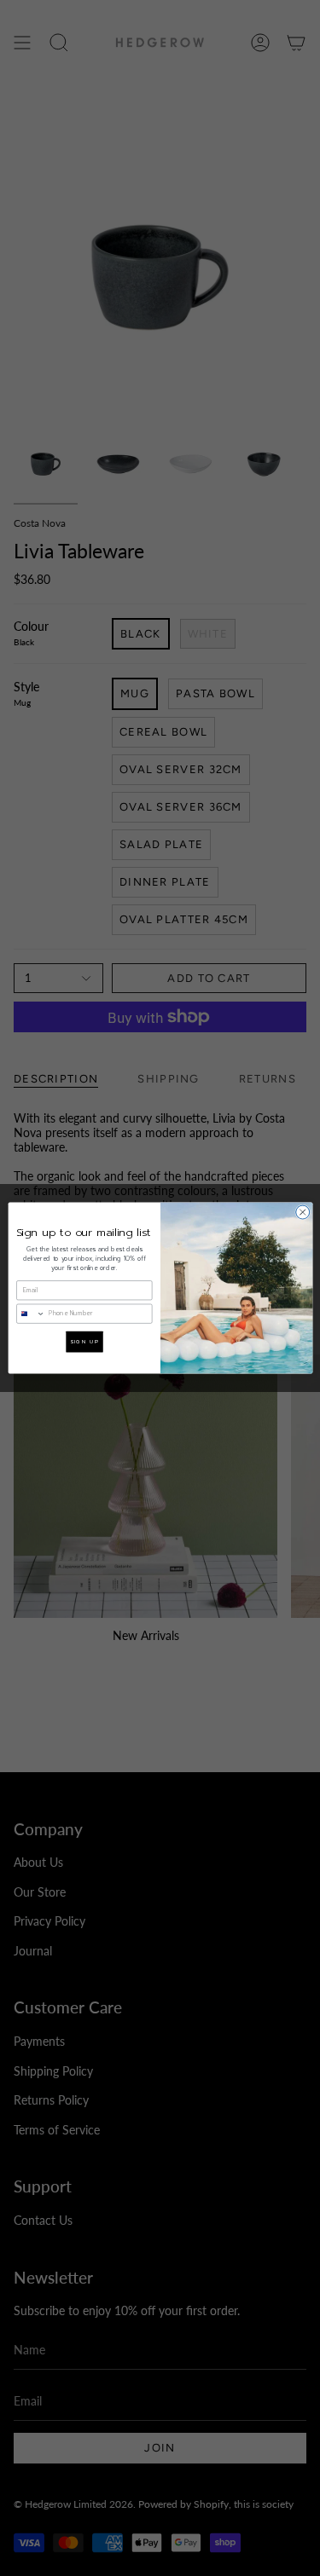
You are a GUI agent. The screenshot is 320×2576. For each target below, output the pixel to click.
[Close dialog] (302, 1212)
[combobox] (30, 1314)
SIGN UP (84, 1342)
